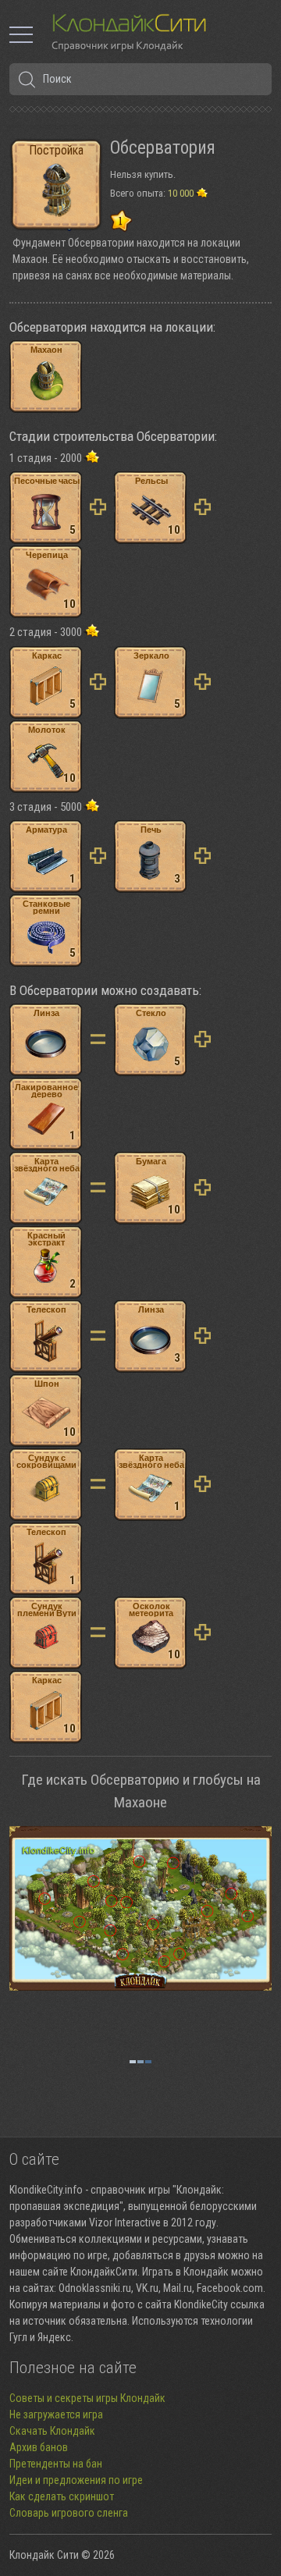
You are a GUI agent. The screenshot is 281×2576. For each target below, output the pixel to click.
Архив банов (39, 2447)
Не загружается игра (56, 2414)
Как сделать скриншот (62, 2496)
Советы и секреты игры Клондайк (87, 2398)
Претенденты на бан (56, 2464)
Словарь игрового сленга (69, 2513)
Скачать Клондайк (52, 2431)
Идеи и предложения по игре (76, 2480)
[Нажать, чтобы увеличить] (140, 1908)
